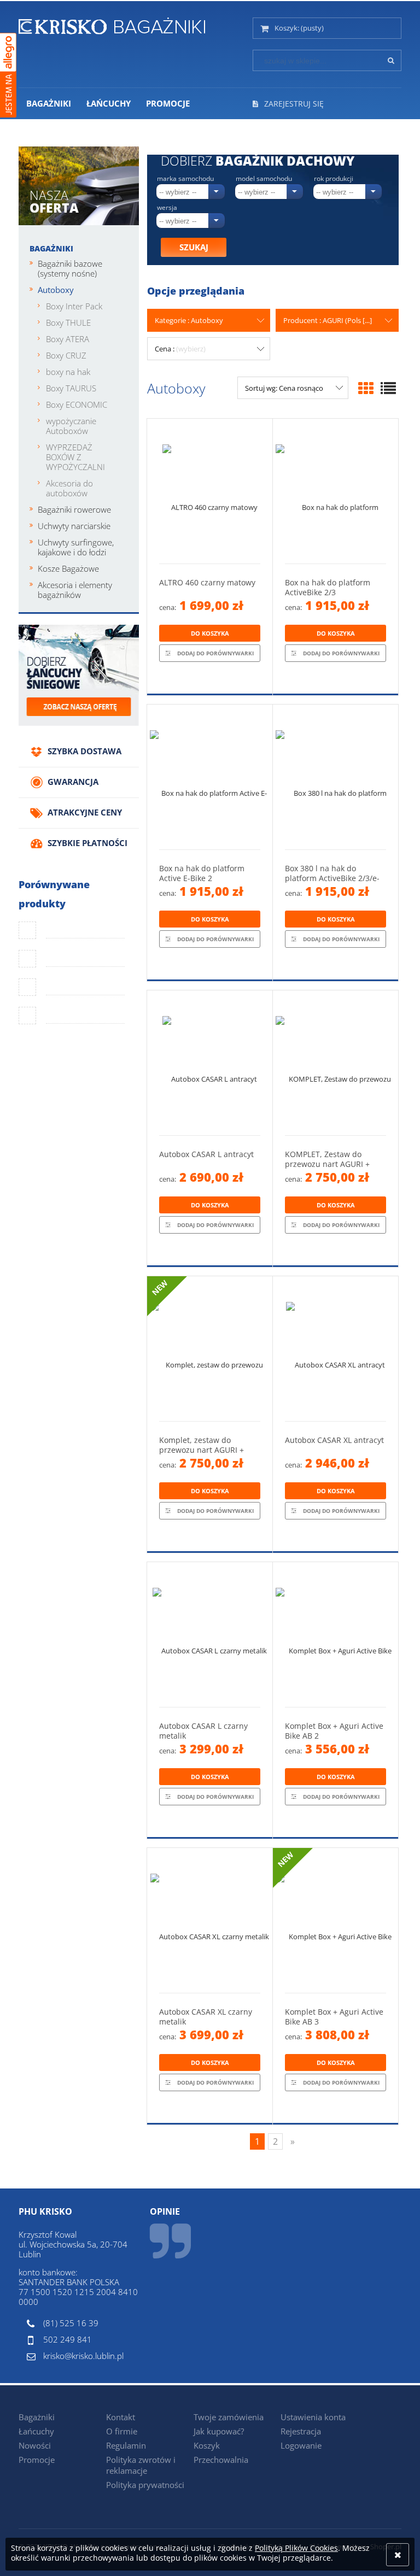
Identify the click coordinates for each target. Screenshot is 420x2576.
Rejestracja (301, 2431)
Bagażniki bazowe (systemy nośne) (70, 268)
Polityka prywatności (145, 2485)
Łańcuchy (36, 2431)
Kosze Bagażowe (68, 568)
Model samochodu (264, 179)
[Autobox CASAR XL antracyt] (336, 1349)
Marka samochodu (185, 179)
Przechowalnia (221, 2460)
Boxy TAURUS (71, 388)
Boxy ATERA (68, 339)
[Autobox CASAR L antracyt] (210, 1063)
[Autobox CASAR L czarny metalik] (210, 1635)
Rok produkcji (334, 179)
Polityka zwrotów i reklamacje (141, 2465)
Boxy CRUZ (66, 355)
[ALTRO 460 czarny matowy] (210, 491)
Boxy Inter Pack (74, 306)
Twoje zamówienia (229, 2417)
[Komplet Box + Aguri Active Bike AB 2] (336, 1635)
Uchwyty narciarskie (74, 526)
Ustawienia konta (313, 2417)
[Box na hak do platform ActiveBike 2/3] (336, 491)
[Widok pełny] (388, 388)
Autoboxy (56, 290)
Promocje (37, 2460)
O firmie (122, 2431)
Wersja (167, 208)
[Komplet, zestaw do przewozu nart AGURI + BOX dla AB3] (210, 1349)
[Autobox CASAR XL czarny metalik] (210, 1920)
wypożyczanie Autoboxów (71, 426)
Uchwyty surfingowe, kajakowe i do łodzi (76, 547)
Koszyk (207, 2445)
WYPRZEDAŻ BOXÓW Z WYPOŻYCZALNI (75, 457)
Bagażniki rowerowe (74, 509)
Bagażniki (51, 248)
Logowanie (301, 2445)
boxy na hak (68, 372)
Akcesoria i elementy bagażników (75, 590)
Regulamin (126, 2445)
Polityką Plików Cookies (296, 2548)
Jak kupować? (219, 2431)
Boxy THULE (68, 322)
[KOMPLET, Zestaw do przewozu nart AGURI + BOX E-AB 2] (336, 1063)
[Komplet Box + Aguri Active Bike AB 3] (336, 1920)
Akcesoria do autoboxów (69, 488)
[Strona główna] (112, 24)
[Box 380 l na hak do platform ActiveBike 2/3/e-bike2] (336, 777)
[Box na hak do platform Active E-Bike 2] (210, 777)
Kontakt (121, 2417)
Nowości (35, 2445)
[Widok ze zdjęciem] (366, 388)
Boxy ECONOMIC (77, 404)
